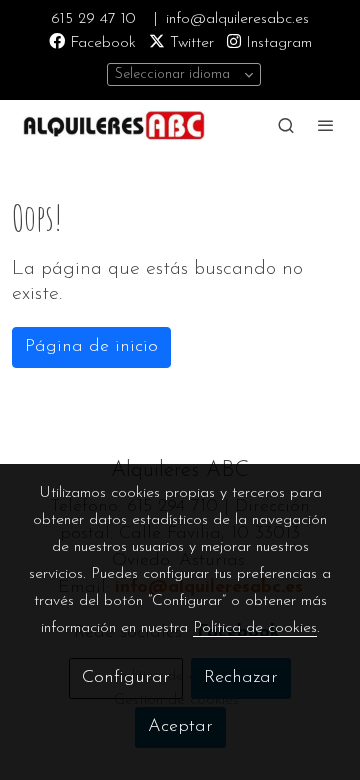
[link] (112, 125)
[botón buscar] (286, 125)
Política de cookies (255, 628)
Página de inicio (91, 347)
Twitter (189, 43)
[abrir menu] (326, 125)
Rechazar (241, 678)
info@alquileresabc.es (237, 19)
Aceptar (180, 727)
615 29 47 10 (93, 19)
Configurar (126, 678)
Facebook (100, 43)
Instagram (276, 43)
